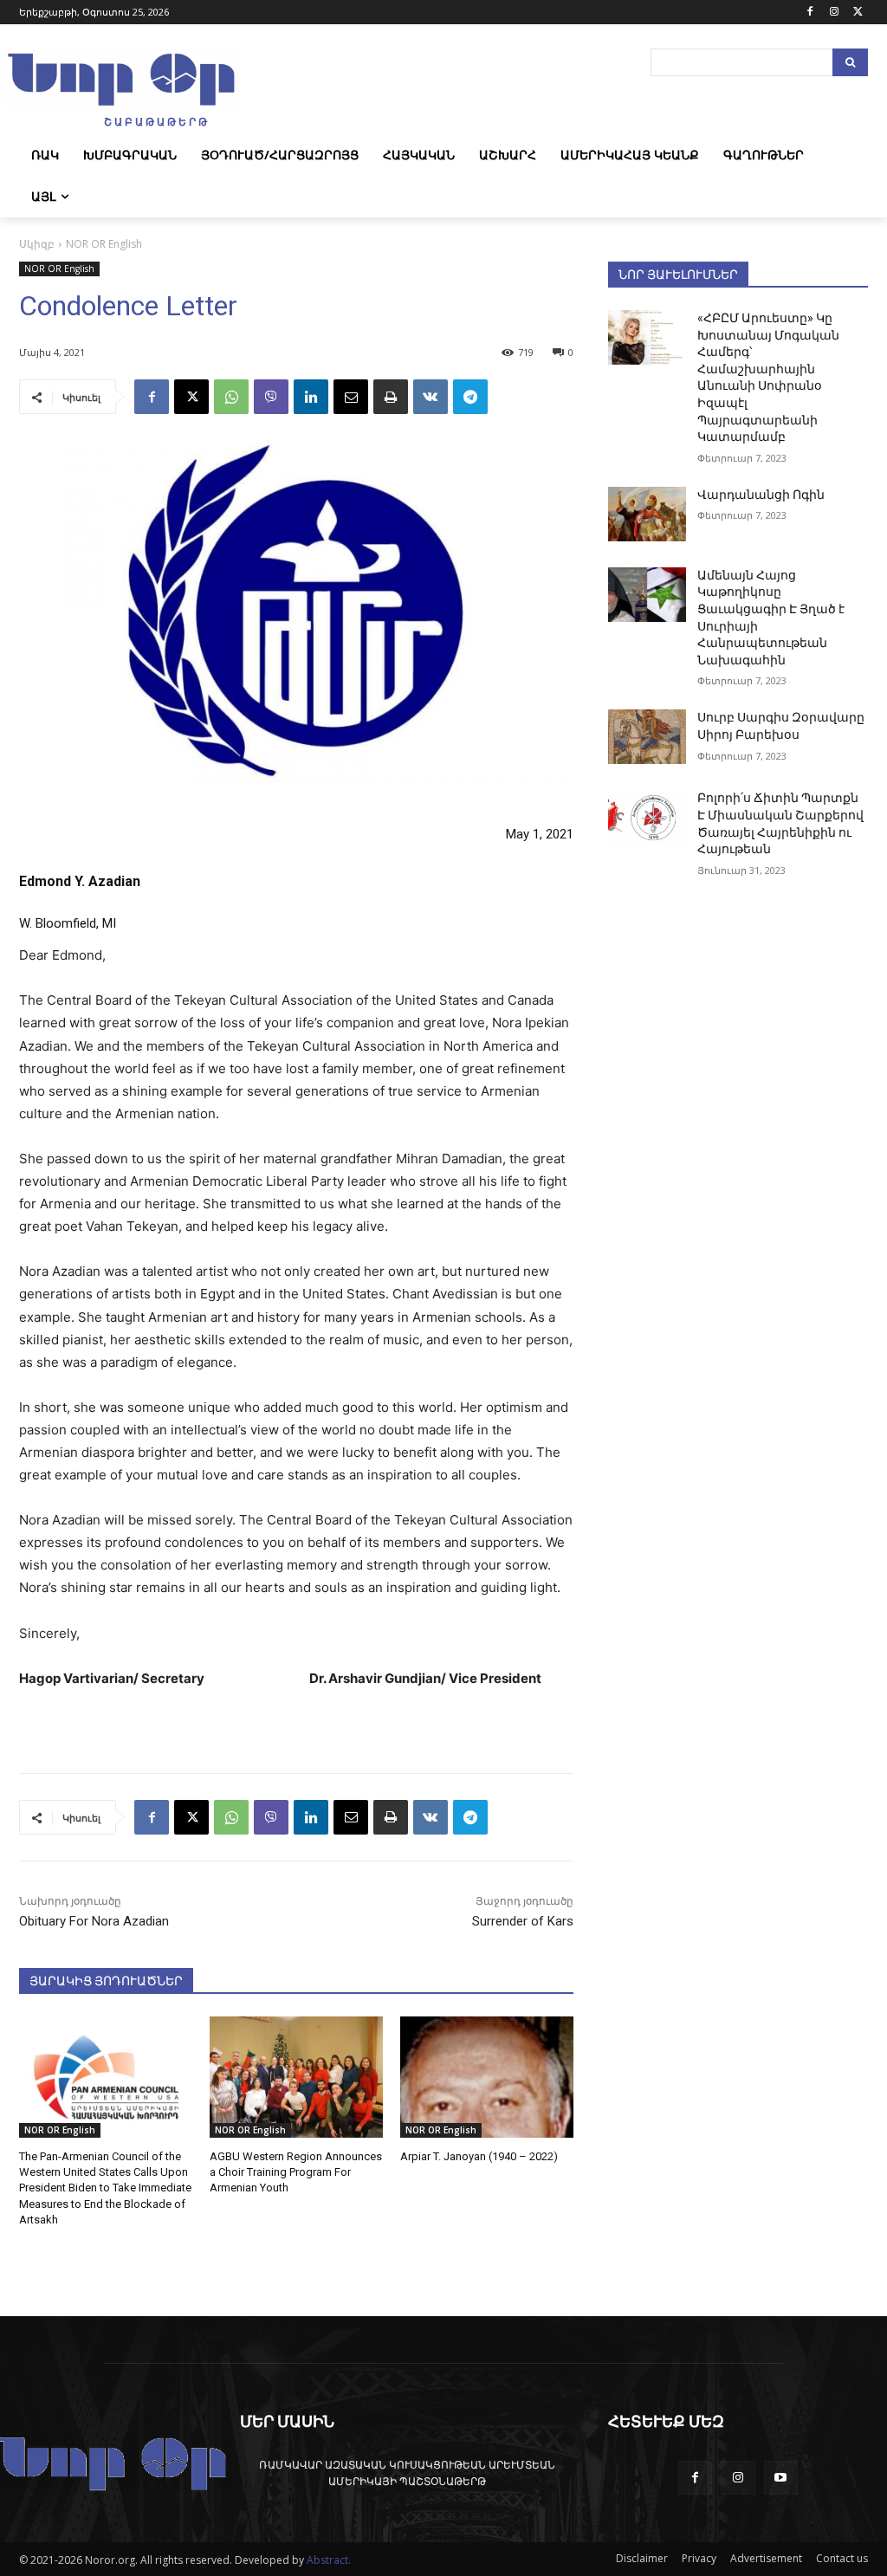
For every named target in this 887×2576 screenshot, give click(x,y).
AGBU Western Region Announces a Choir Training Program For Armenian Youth (296, 2172)
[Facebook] (810, 13)
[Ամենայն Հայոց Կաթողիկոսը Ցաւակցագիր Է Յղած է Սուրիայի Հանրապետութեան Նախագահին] (647, 595)
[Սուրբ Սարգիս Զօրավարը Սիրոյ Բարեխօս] (647, 737)
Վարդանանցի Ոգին (761, 495)
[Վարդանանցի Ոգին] (647, 514)
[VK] (431, 397)
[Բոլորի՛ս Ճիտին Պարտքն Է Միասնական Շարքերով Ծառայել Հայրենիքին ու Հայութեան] (647, 817)
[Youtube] (781, 2478)
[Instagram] (834, 13)
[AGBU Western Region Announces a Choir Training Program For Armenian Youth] (296, 2077)
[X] (858, 13)
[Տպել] (391, 397)
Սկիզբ (37, 244)
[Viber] (271, 397)
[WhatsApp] (231, 397)
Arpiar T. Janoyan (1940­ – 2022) (479, 2156)
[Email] (351, 397)
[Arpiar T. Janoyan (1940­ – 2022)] (487, 2077)
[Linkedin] (311, 397)
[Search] (850, 62)
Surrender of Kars (523, 1921)
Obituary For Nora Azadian (94, 1921)
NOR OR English (104, 244)
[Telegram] (470, 397)
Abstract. (329, 2560)
